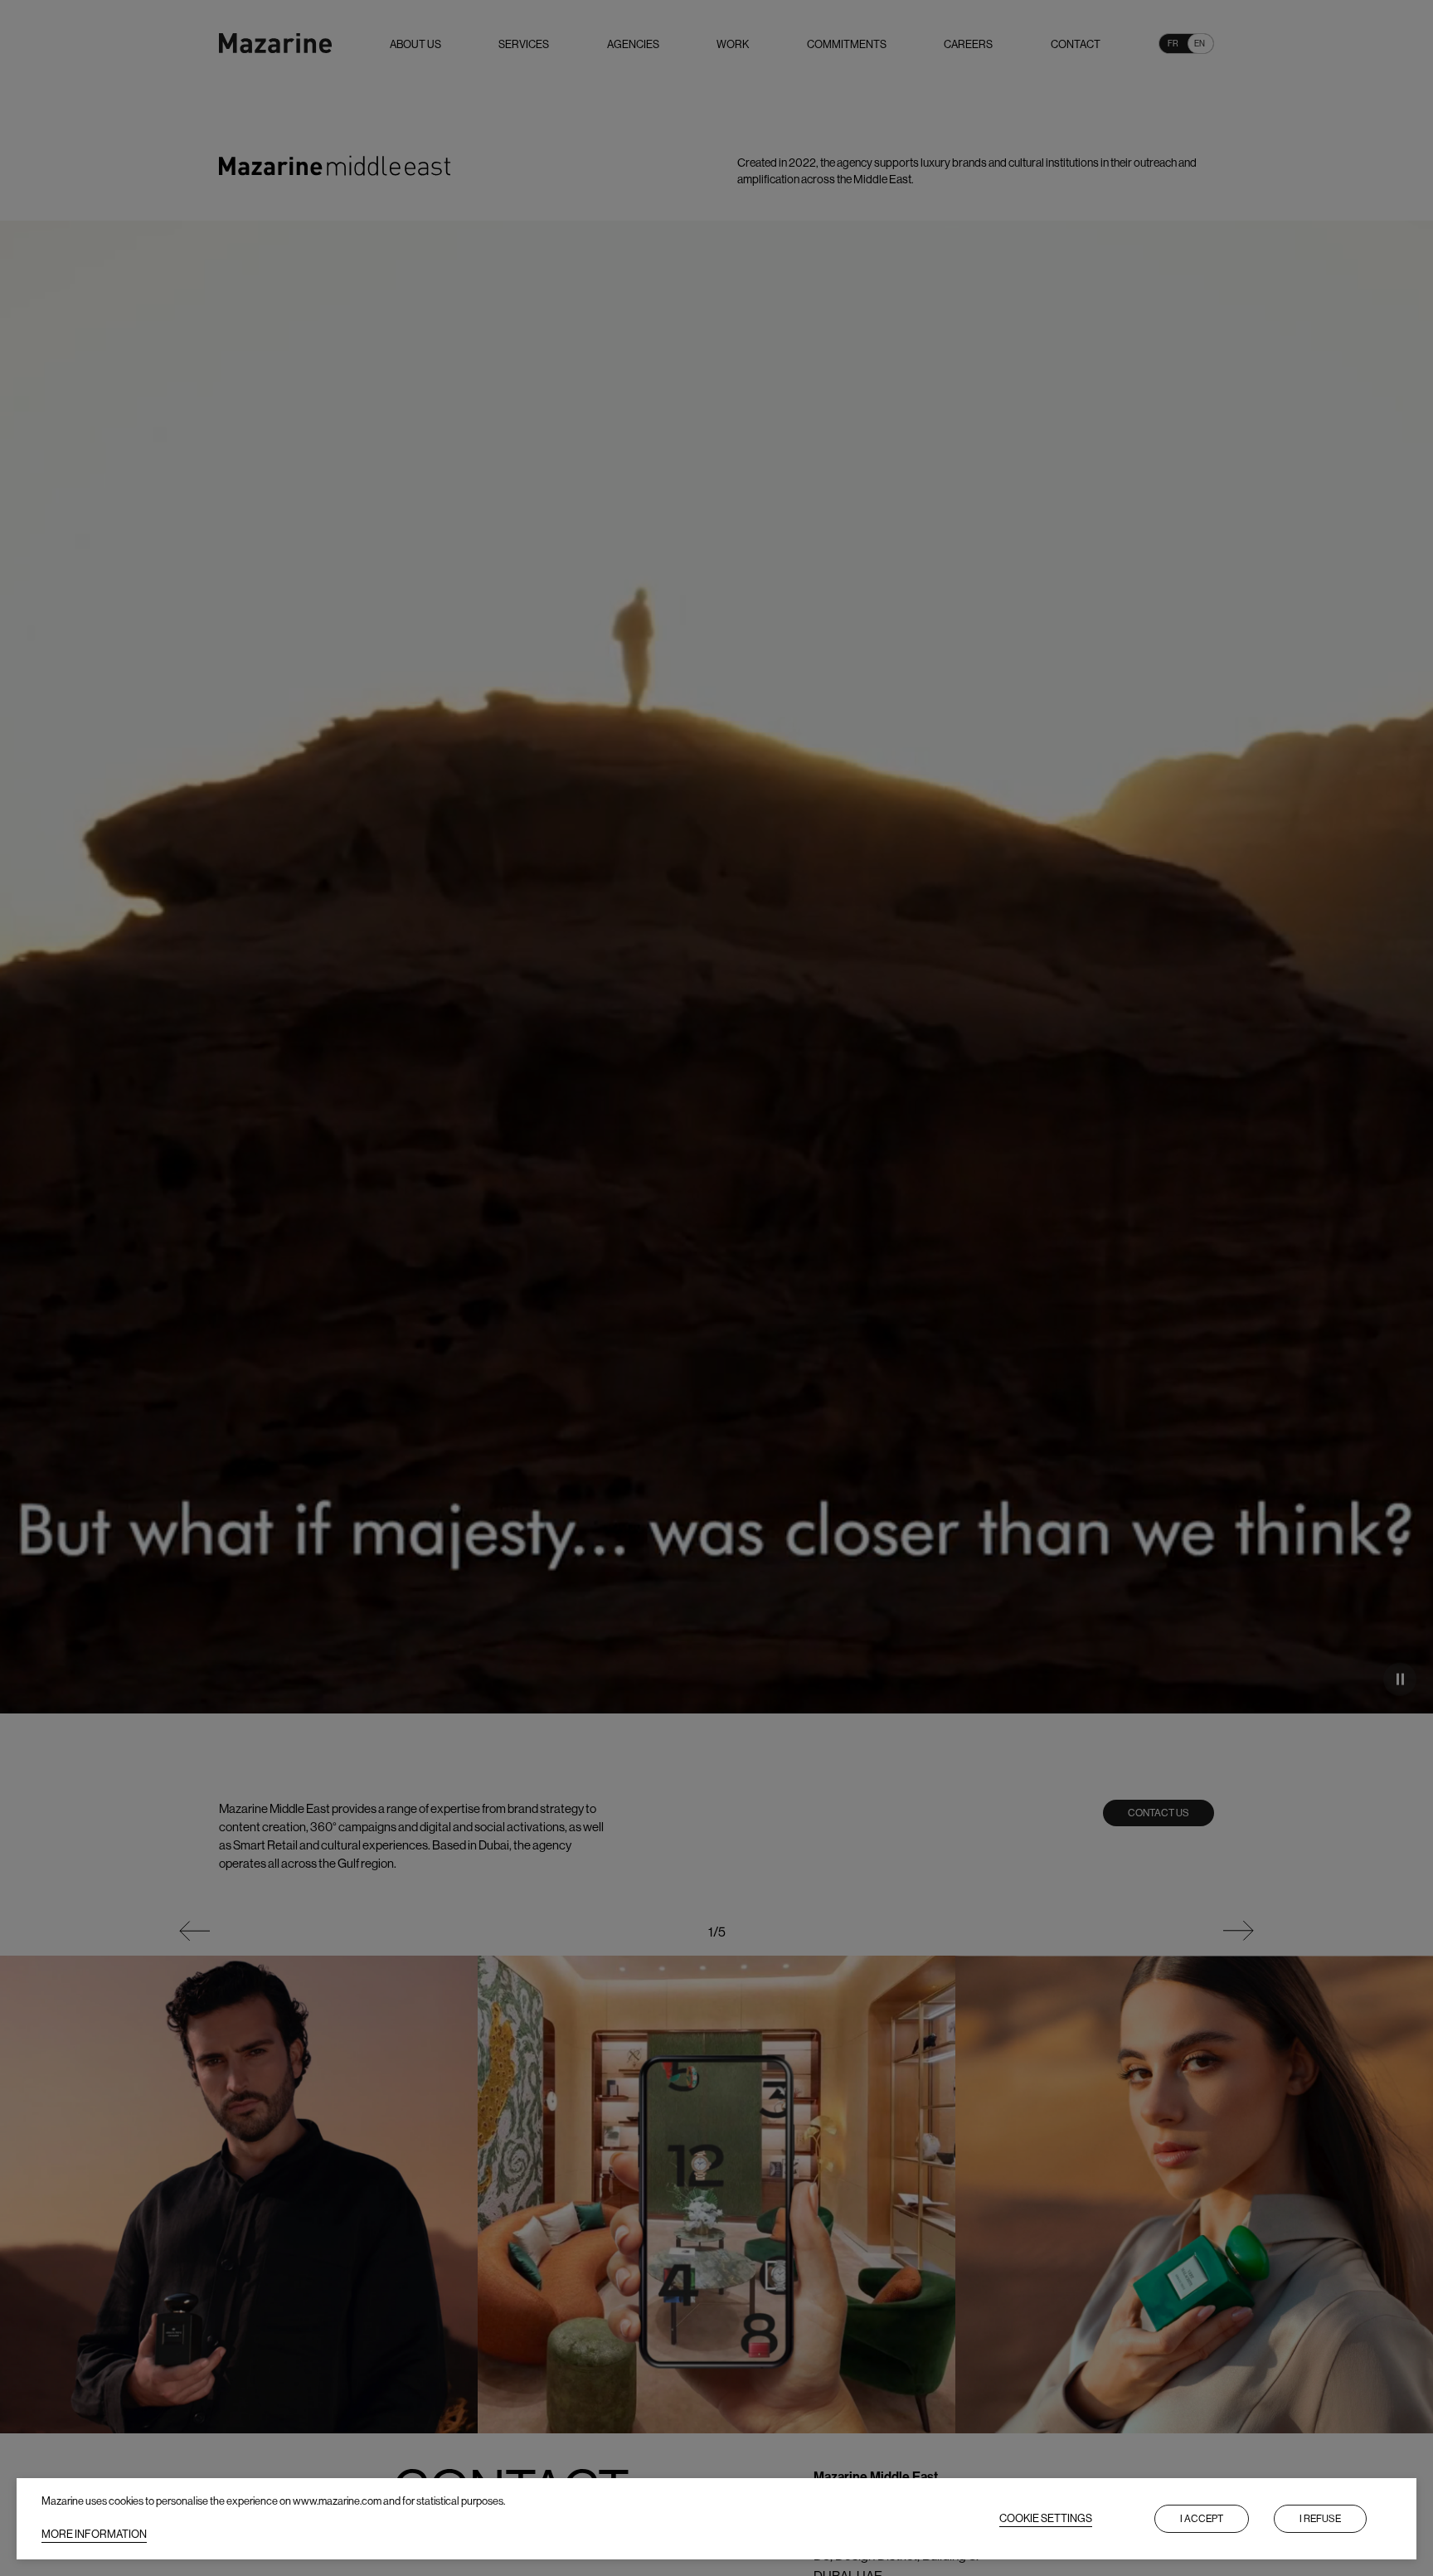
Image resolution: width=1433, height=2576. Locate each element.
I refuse (1320, 2519)
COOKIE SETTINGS (1046, 2518)
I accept (1202, 2519)
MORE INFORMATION (94, 2534)
